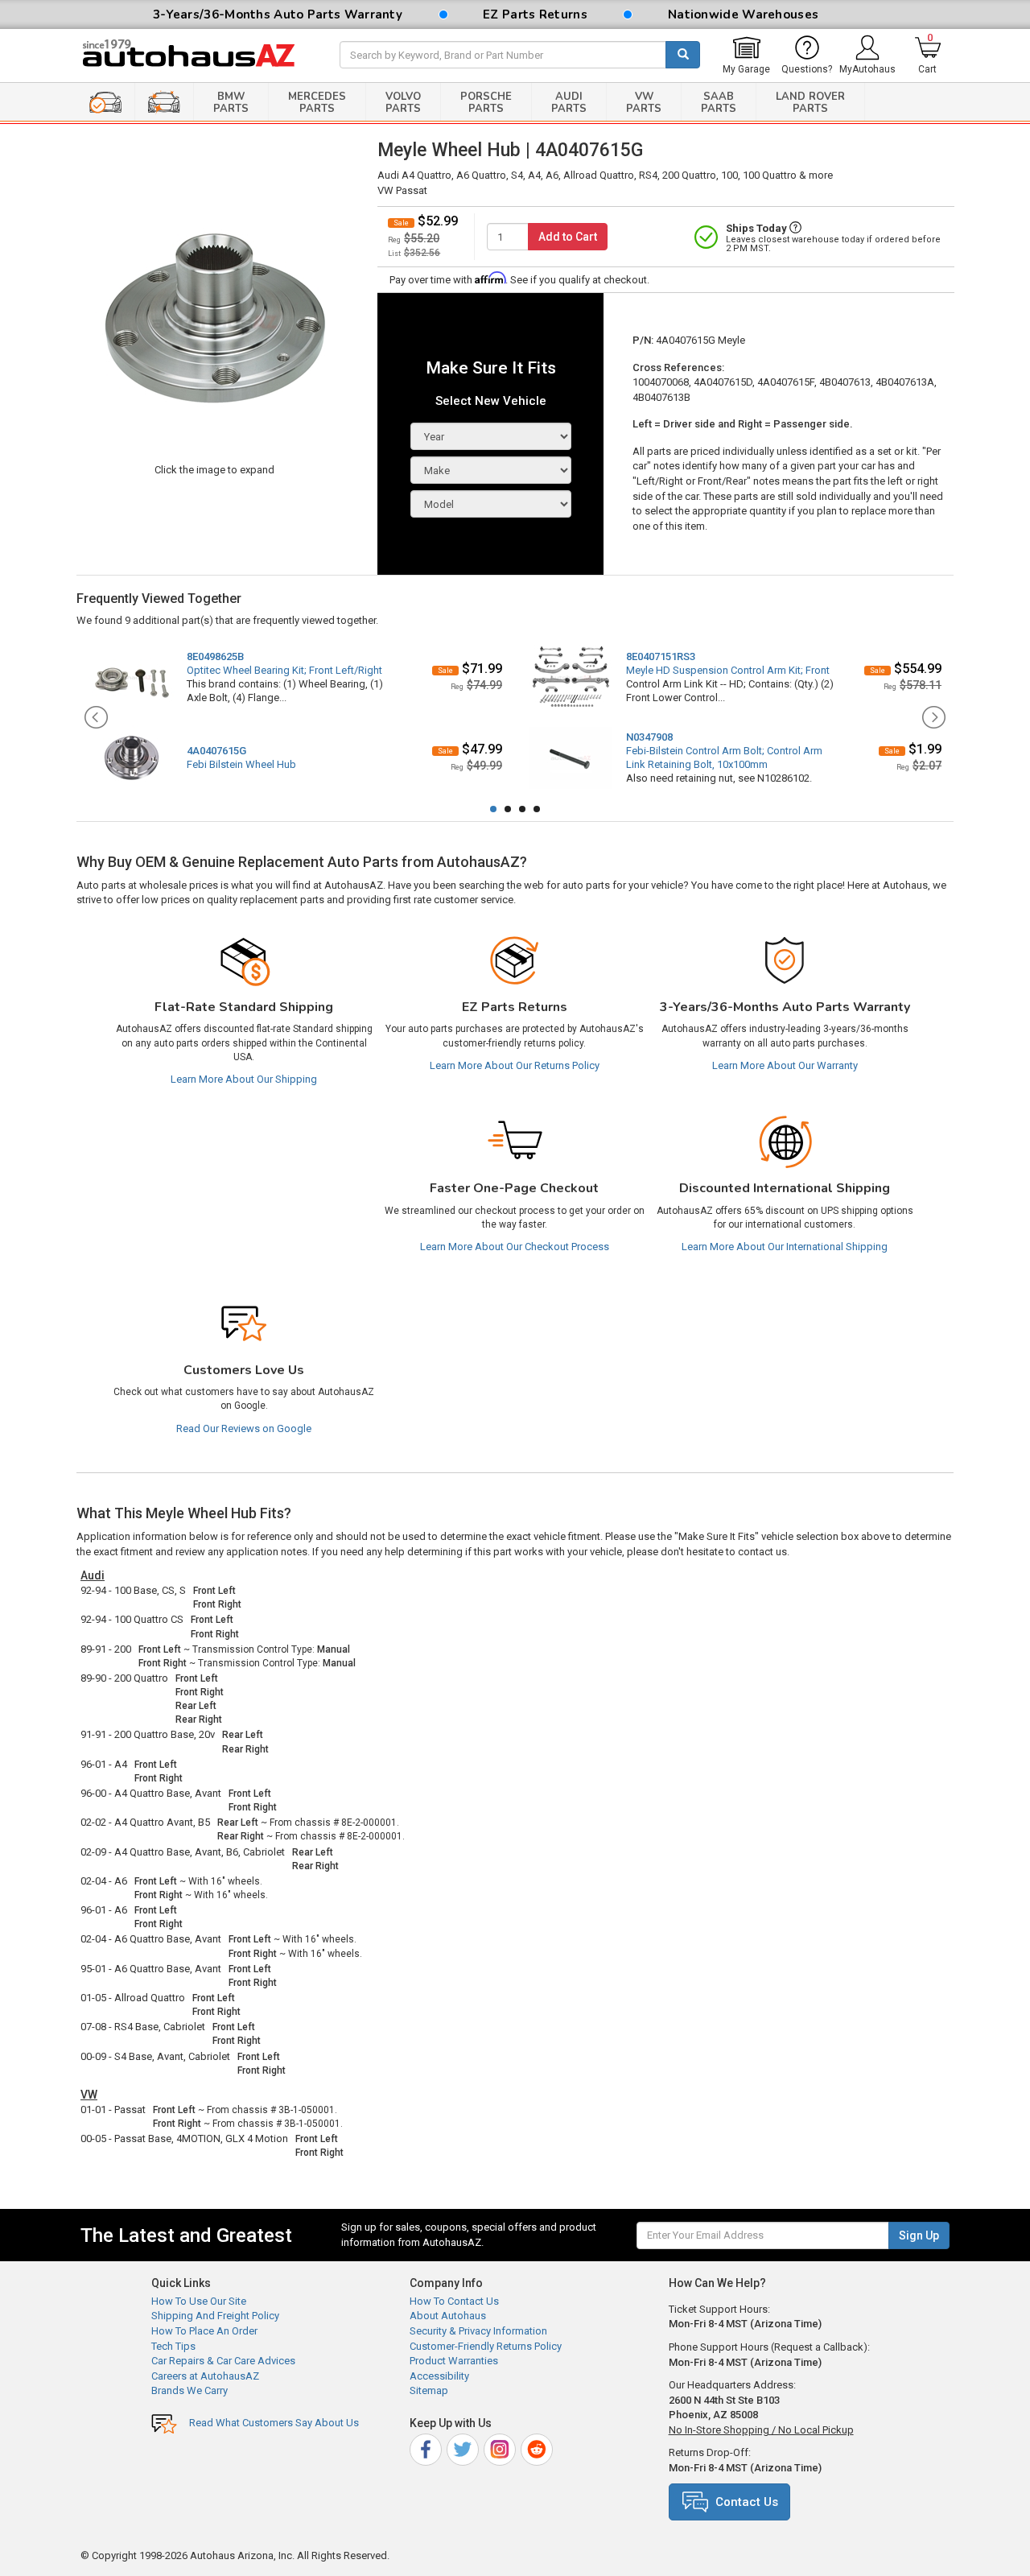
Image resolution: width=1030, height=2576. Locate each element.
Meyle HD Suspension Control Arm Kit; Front (728, 670)
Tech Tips (173, 2346)
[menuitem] (746, 56)
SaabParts (719, 103)
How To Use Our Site (199, 2301)
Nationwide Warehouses (743, 14)
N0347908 (649, 737)
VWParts (644, 103)
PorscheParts (486, 103)
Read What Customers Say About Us (274, 2423)
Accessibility (439, 2376)
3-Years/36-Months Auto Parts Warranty (278, 14)
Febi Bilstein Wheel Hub (241, 764)
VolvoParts (403, 103)
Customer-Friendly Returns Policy (486, 2346)
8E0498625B (215, 656)
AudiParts (569, 103)
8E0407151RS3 (661, 656)
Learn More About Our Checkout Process (515, 1247)
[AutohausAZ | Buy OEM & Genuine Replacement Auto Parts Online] (198, 56)
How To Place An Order (204, 2331)
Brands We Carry (190, 2390)
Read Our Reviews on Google (244, 1428)
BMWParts (231, 103)
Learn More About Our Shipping (244, 1079)
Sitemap (429, 2390)
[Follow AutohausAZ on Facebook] (427, 2447)
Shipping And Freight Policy (215, 2316)
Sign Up (919, 2235)
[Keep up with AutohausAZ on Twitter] (464, 2447)
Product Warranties (454, 2361)
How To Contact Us (454, 2301)
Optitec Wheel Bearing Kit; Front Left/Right (284, 670)
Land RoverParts (810, 103)
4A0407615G (216, 751)
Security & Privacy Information (478, 2331)
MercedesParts (317, 103)
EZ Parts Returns (535, 14)
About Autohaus (448, 2316)
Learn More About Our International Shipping (785, 1247)
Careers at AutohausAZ (205, 2376)
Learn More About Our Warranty (785, 1065)
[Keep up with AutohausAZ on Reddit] (538, 2447)
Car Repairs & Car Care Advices (223, 2361)
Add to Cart (568, 237)
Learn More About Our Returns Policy (515, 1065)
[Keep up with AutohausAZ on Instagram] (501, 2447)
